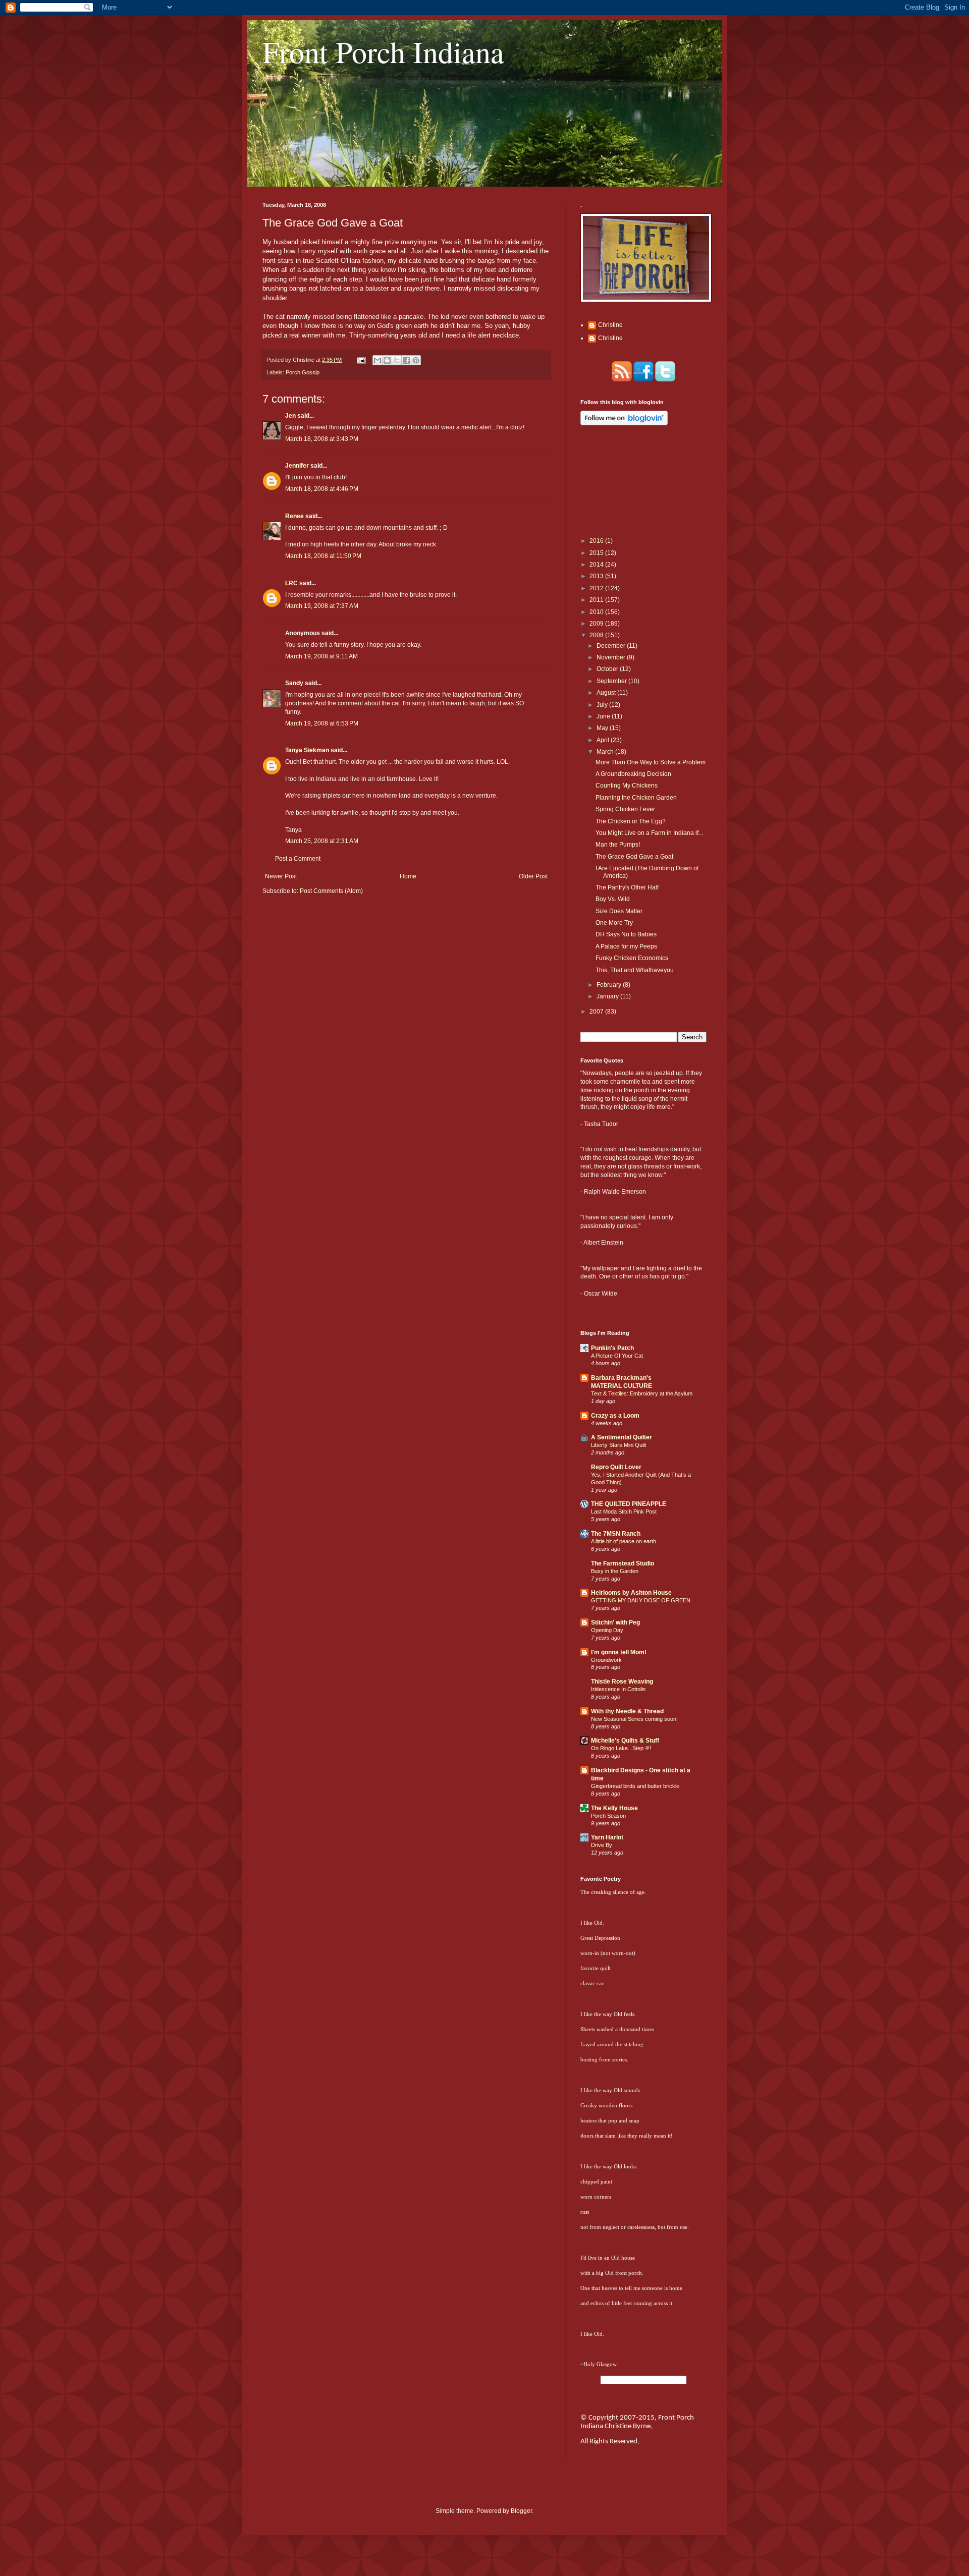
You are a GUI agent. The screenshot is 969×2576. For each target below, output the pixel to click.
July (603, 705)
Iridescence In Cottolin (618, 1689)
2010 (597, 612)
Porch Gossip (303, 372)
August (607, 693)
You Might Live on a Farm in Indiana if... (649, 833)
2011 (597, 600)
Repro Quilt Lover (616, 1467)
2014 (597, 565)
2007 (597, 1012)
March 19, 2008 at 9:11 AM (321, 656)
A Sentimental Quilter (622, 1437)
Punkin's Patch (612, 1348)
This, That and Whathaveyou (635, 970)
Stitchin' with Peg (615, 1622)
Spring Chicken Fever (625, 809)
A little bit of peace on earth (624, 1541)
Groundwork (606, 1660)
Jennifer (297, 466)
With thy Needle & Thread (627, 1711)
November (612, 657)
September (612, 681)
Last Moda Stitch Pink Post (624, 1511)
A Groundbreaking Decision (633, 774)
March (606, 752)
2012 (597, 588)
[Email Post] (361, 360)
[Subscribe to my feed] (622, 379)
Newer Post (281, 876)
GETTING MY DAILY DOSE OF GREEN (641, 1600)
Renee (294, 516)
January (608, 996)
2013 (597, 576)
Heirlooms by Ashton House (631, 1593)
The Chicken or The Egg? (631, 821)
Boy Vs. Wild (613, 899)
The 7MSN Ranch (616, 1534)
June (604, 716)
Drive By (602, 1845)
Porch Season (608, 1816)
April (604, 740)
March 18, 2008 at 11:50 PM (323, 556)
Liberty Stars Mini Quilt (618, 1445)
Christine (610, 325)
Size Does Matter (619, 911)
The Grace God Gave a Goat (634, 857)
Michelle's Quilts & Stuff (625, 1741)
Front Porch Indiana (383, 51)
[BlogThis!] (387, 360)
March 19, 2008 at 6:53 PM (322, 723)
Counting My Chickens (627, 786)
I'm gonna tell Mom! (619, 1652)
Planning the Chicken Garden (636, 798)
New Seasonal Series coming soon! (634, 1719)
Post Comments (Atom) (331, 891)
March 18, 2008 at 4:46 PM (322, 489)
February (610, 985)
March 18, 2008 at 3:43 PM (322, 439)
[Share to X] (397, 360)
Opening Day (607, 1630)
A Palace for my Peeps (626, 946)
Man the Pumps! (618, 845)
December (612, 646)
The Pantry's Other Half (627, 887)
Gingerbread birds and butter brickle (635, 1786)
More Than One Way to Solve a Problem (651, 762)
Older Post (533, 876)
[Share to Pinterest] (416, 360)
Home (408, 876)
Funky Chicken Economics (632, 958)
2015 (597, 553)
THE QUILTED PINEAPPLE (629, 1504)
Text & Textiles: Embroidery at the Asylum (642, 1393)
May (603, 728)
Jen (290, 416)
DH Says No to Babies (626, 934)
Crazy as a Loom (615, 1416)
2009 (597, 624)
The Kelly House (614, 1808)
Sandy (294, 683)
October (608, 669)
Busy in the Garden (615, 1571)
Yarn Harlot (607, 1837)
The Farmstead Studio (623, 1563)
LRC (291, 583)
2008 (597, 635)
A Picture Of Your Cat (617, 1356)
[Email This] (378, 360)
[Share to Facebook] (406, 360)
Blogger (521, 2511)
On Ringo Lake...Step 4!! (621, 1748)
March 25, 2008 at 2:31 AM (322, 841)
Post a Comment (298, 859)
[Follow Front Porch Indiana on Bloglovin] (624, 423)
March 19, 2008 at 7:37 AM (322, 606)
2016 (597, 541)
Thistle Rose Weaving (622, 1682)
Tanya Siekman (307, 750)
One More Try (614, 923)
